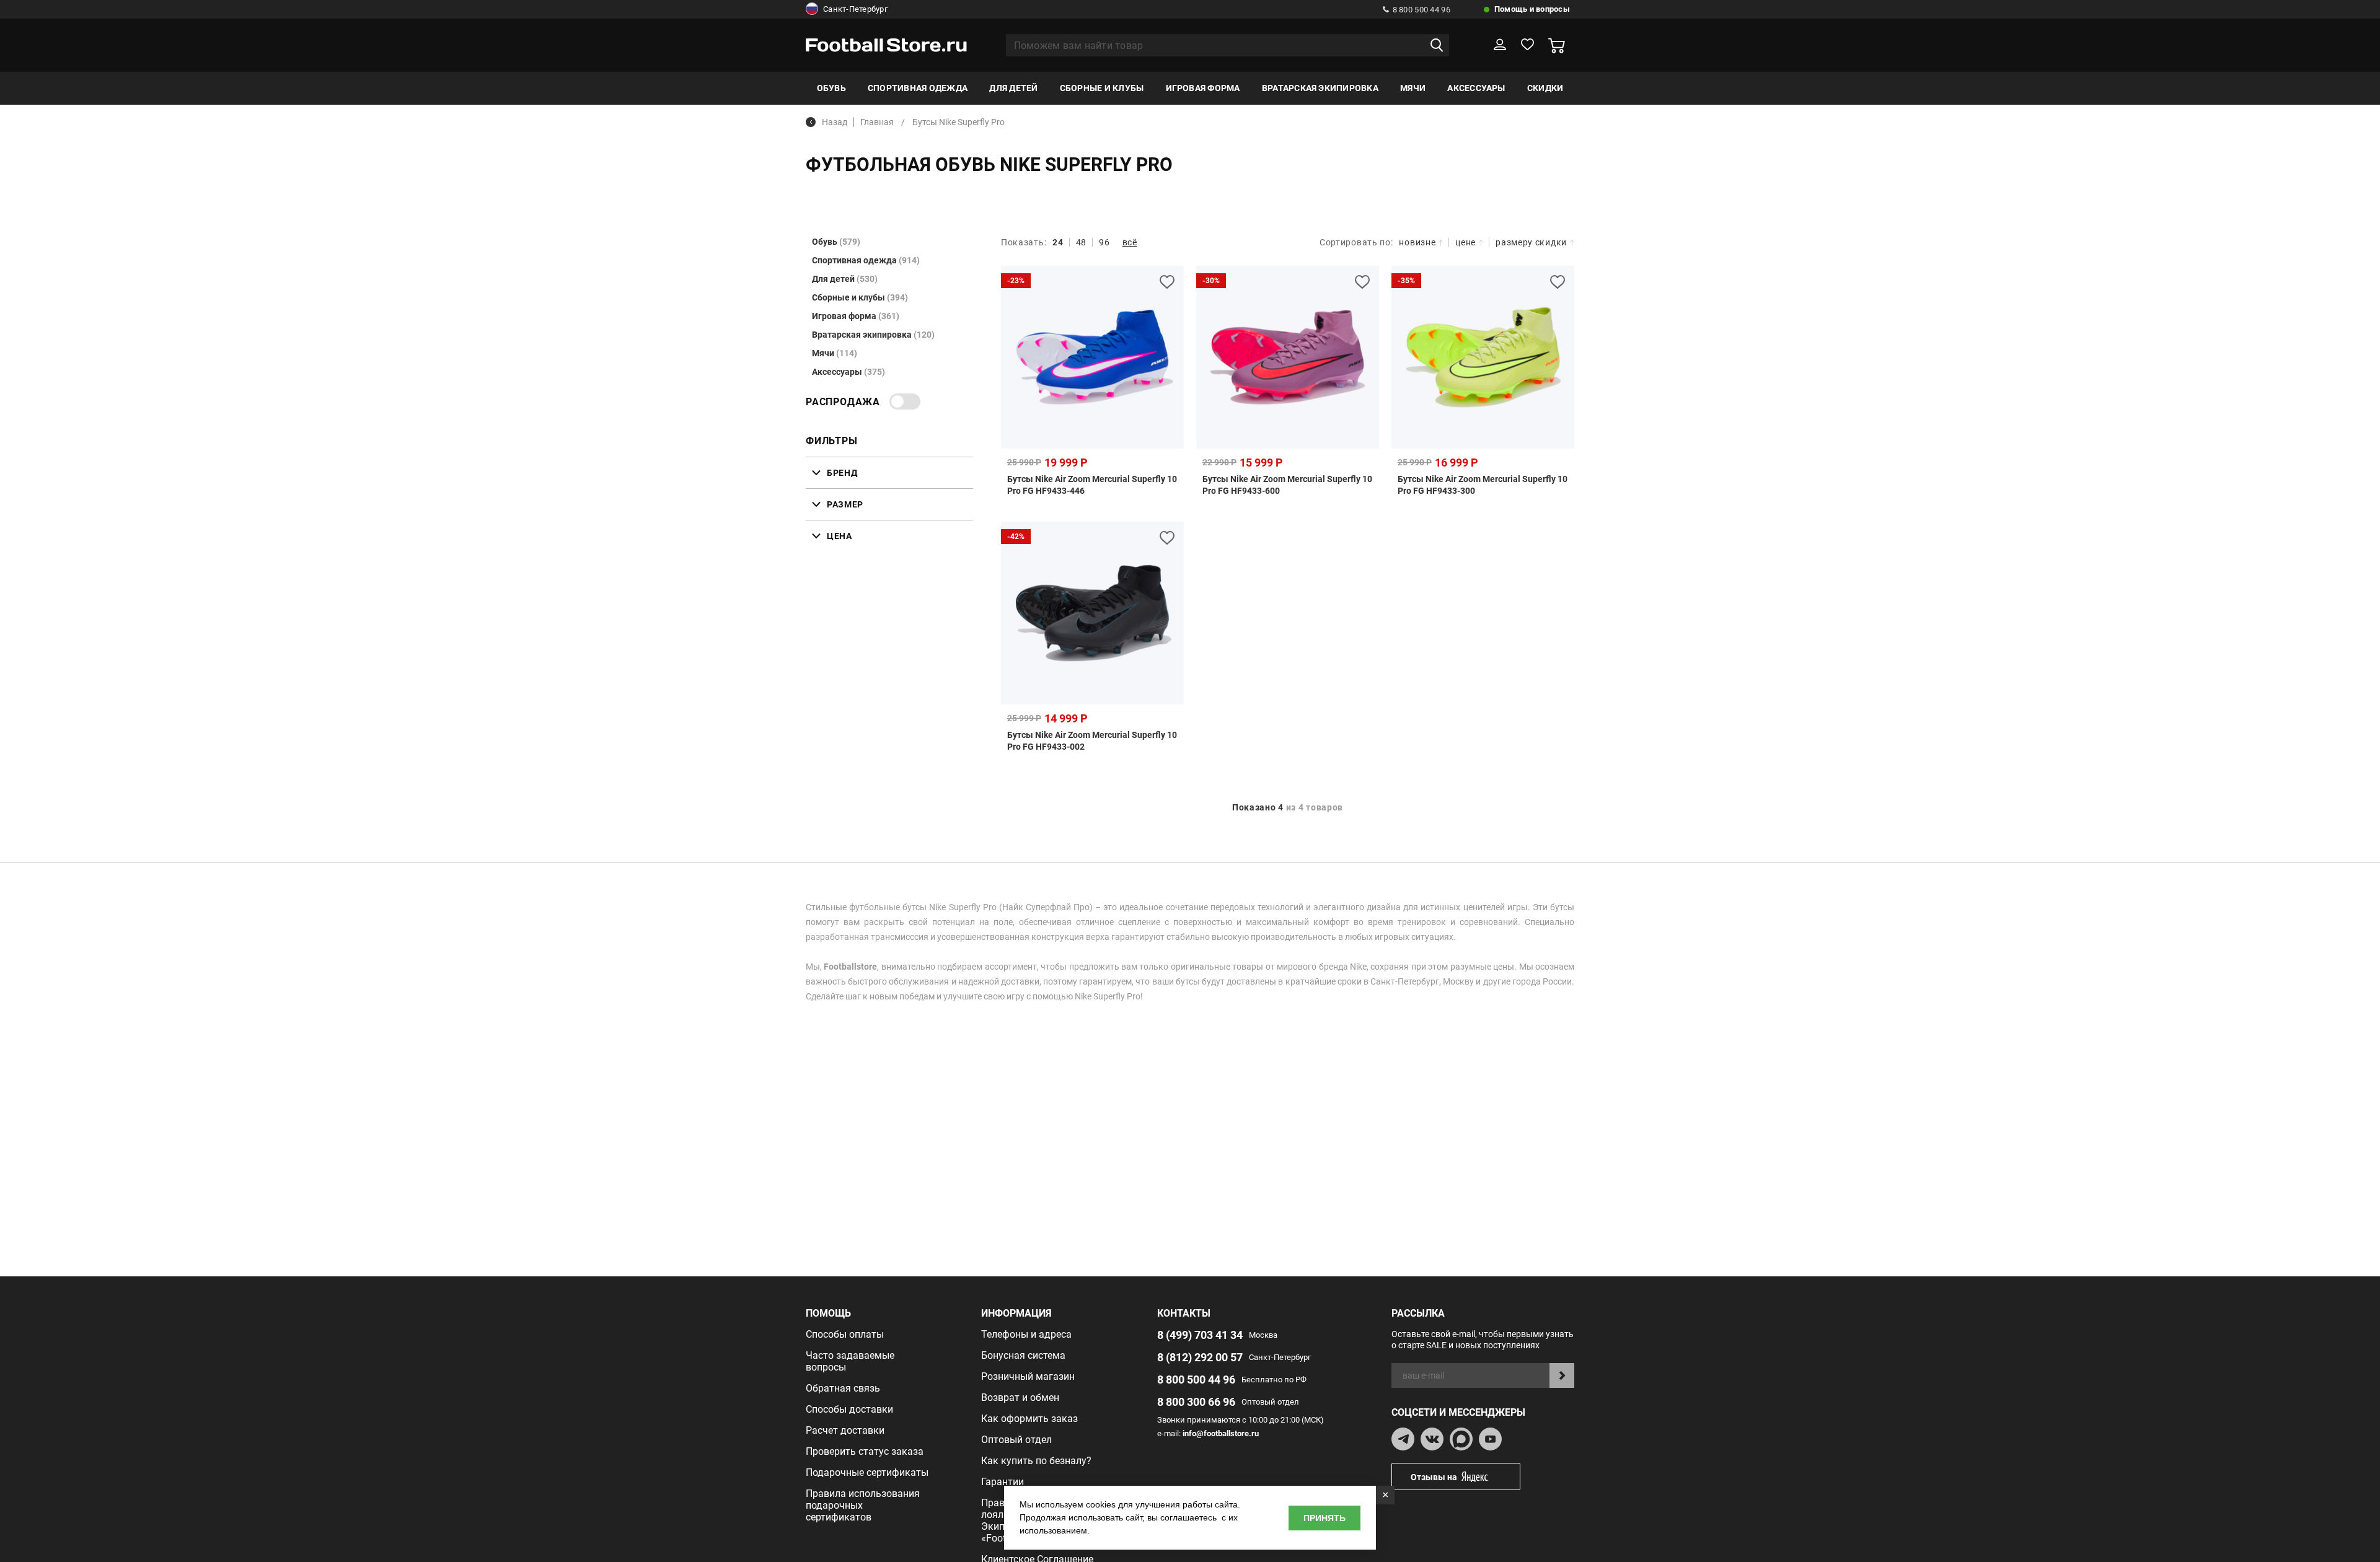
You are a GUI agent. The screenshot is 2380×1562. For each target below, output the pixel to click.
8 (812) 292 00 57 (1200, 1357)
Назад (835, 122)
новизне (1417, 242)
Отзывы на (1434, 1477)
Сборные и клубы (1102, 88)
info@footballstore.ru (1221, 1433)
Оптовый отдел (1016, 1440)
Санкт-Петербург (855, 9)
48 (1081, 242)
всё (1130, 242)
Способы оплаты (845, 1334)
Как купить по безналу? (1036, 1461)
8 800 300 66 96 (1196, 1402)
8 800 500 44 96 (1421, 10)
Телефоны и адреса (1026, 1334)
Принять (1324, 1518)
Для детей (1013, 88)
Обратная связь (843, 1388)
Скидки (1545, 88)
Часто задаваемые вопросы (850, 1361)
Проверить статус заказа (865, 1451)
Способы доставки (849, 1409)
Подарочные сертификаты (867, 1472)
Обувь (831, 88)
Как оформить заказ (1029, 1419)
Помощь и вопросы (1532, 9)
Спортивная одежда (918, 88)
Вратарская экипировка (1320, 88)
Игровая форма (1203, 88)
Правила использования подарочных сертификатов (863, 1505)
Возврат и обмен (1020, 1397)
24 (1058, 242)
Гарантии (1003, 1482)
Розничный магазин (1028, 1376)
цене (1465, 242)
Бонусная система (1023, 1355)
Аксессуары (1476, 88)
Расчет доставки (845, 1430)
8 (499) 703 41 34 (1200, 1335)
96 (1104, 242)
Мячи (1413, 88)
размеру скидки (1531, 242)
